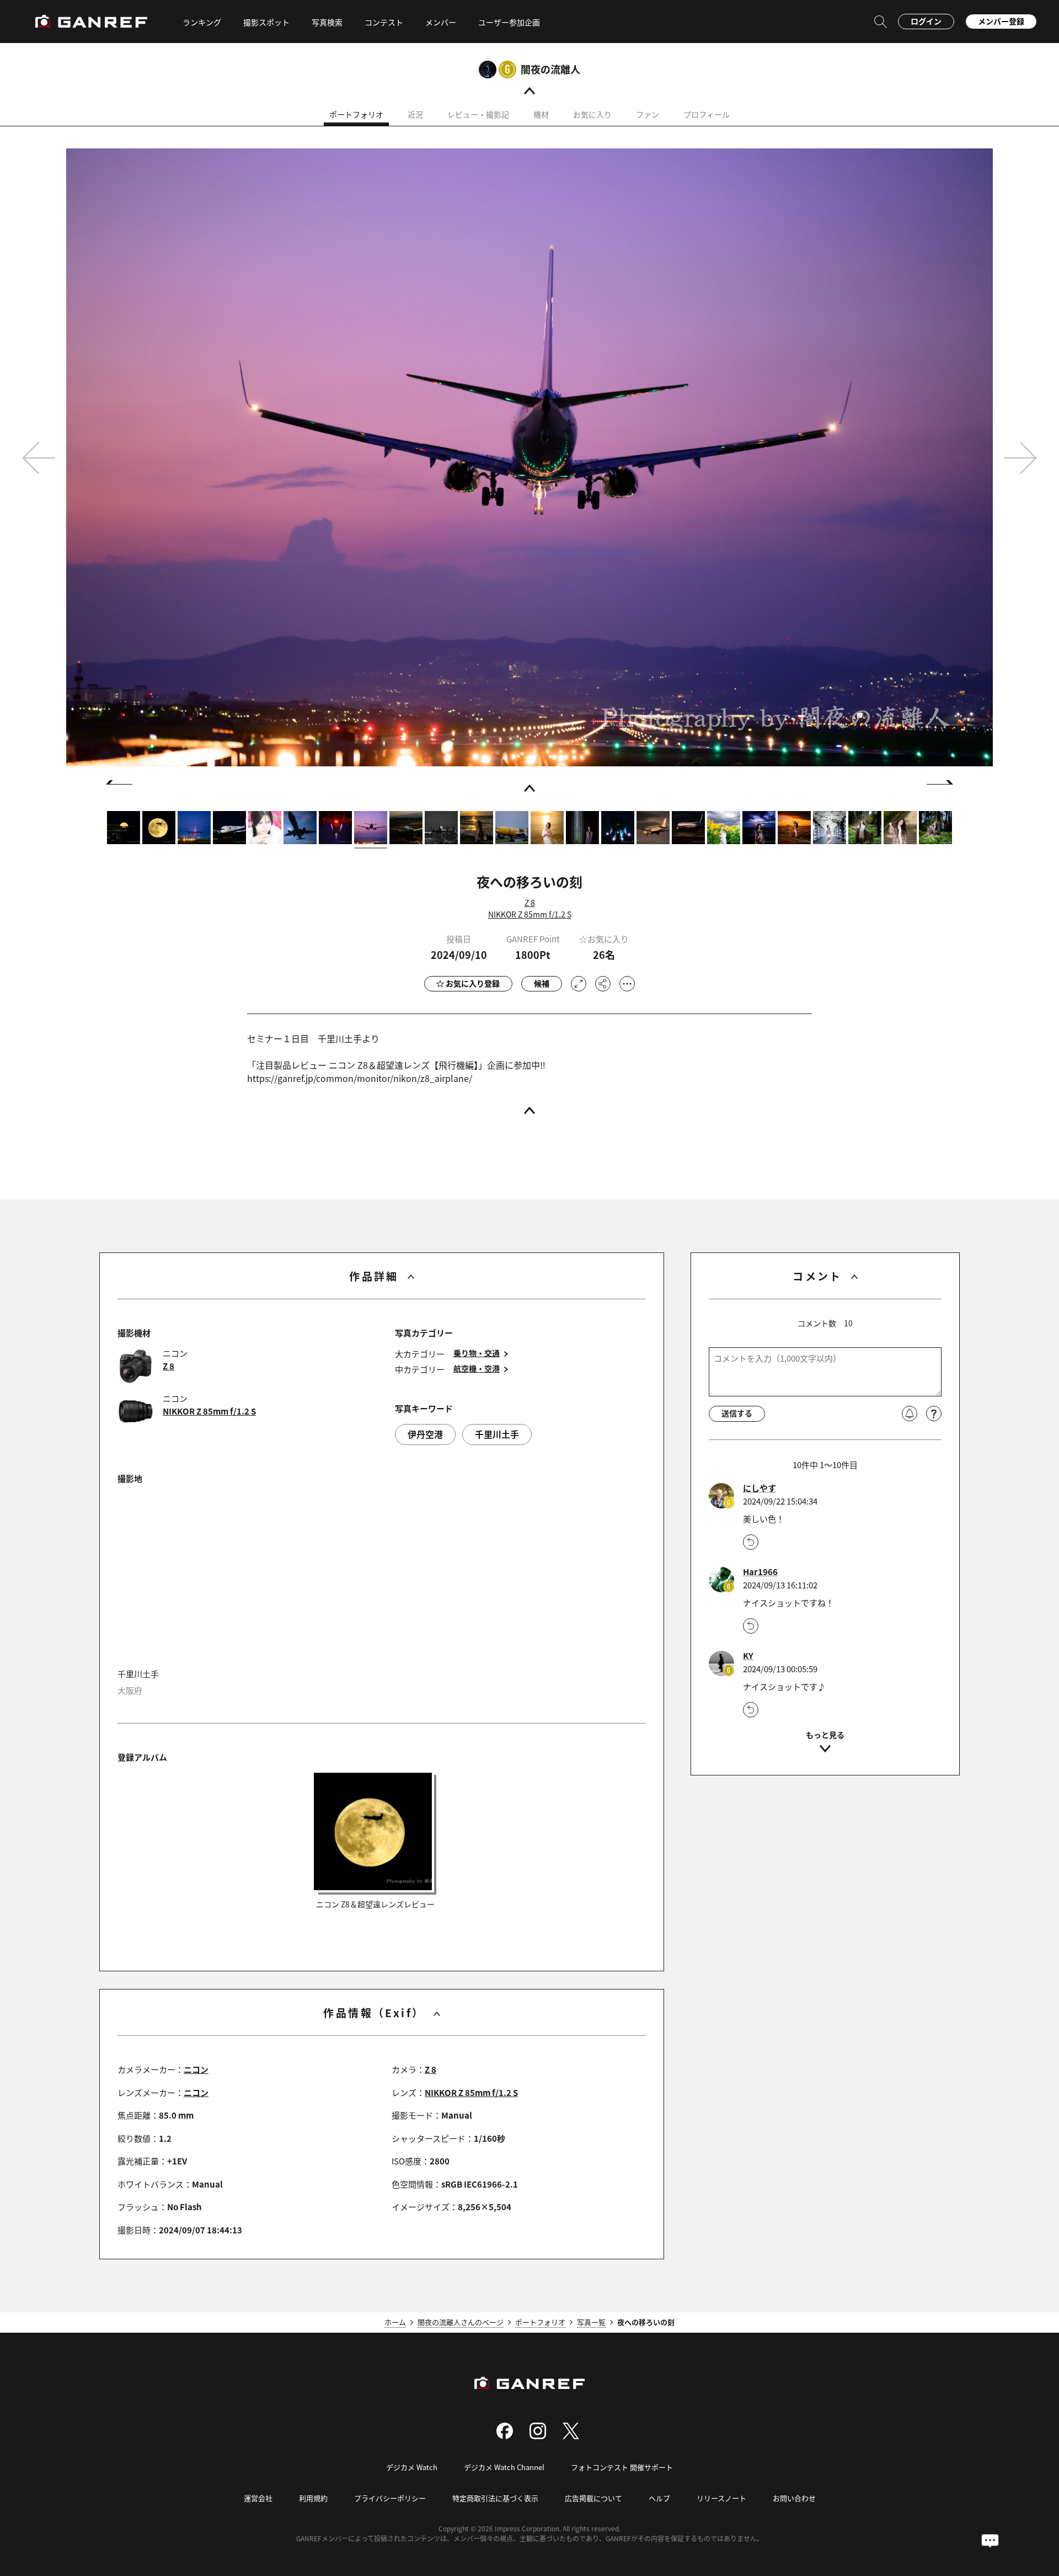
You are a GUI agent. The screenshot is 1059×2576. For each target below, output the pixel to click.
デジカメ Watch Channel (504, 2467)
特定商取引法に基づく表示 (495, 2498)
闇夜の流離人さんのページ (461, 2322)
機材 (541, 114)
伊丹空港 (425, 1434)
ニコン (196, 2069)
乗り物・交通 (477, 1353)
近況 (415, 114)
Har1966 (760, 1572)
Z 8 (530, 903)
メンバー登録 (1001, 21)
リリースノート (721, 2498)
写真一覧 (591, 2322)
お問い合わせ (794, 2498)
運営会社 (258, 2498)
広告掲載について (593, 2498)
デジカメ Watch (412, 2467)
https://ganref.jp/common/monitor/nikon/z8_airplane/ (360, 1078)
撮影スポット (266, 22)
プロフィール (707, 114)
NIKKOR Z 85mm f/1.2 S (530, 914)
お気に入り (592, 114)
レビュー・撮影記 (478, 114)
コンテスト (384, 22)
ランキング (202, 22)
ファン (648, 114)
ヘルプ (659, 2498)
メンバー (441, 22)
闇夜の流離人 (550, 69)
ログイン (926, 21)
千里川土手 (497, 1434)
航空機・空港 (477, 1369)
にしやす (760, 1488)
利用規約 (313, 2498)
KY (748, 1656)
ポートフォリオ (356, 114)
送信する (737, 1413)
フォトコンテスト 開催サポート (622, 2467)
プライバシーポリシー (390, 2498)
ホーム (395, 2322)
